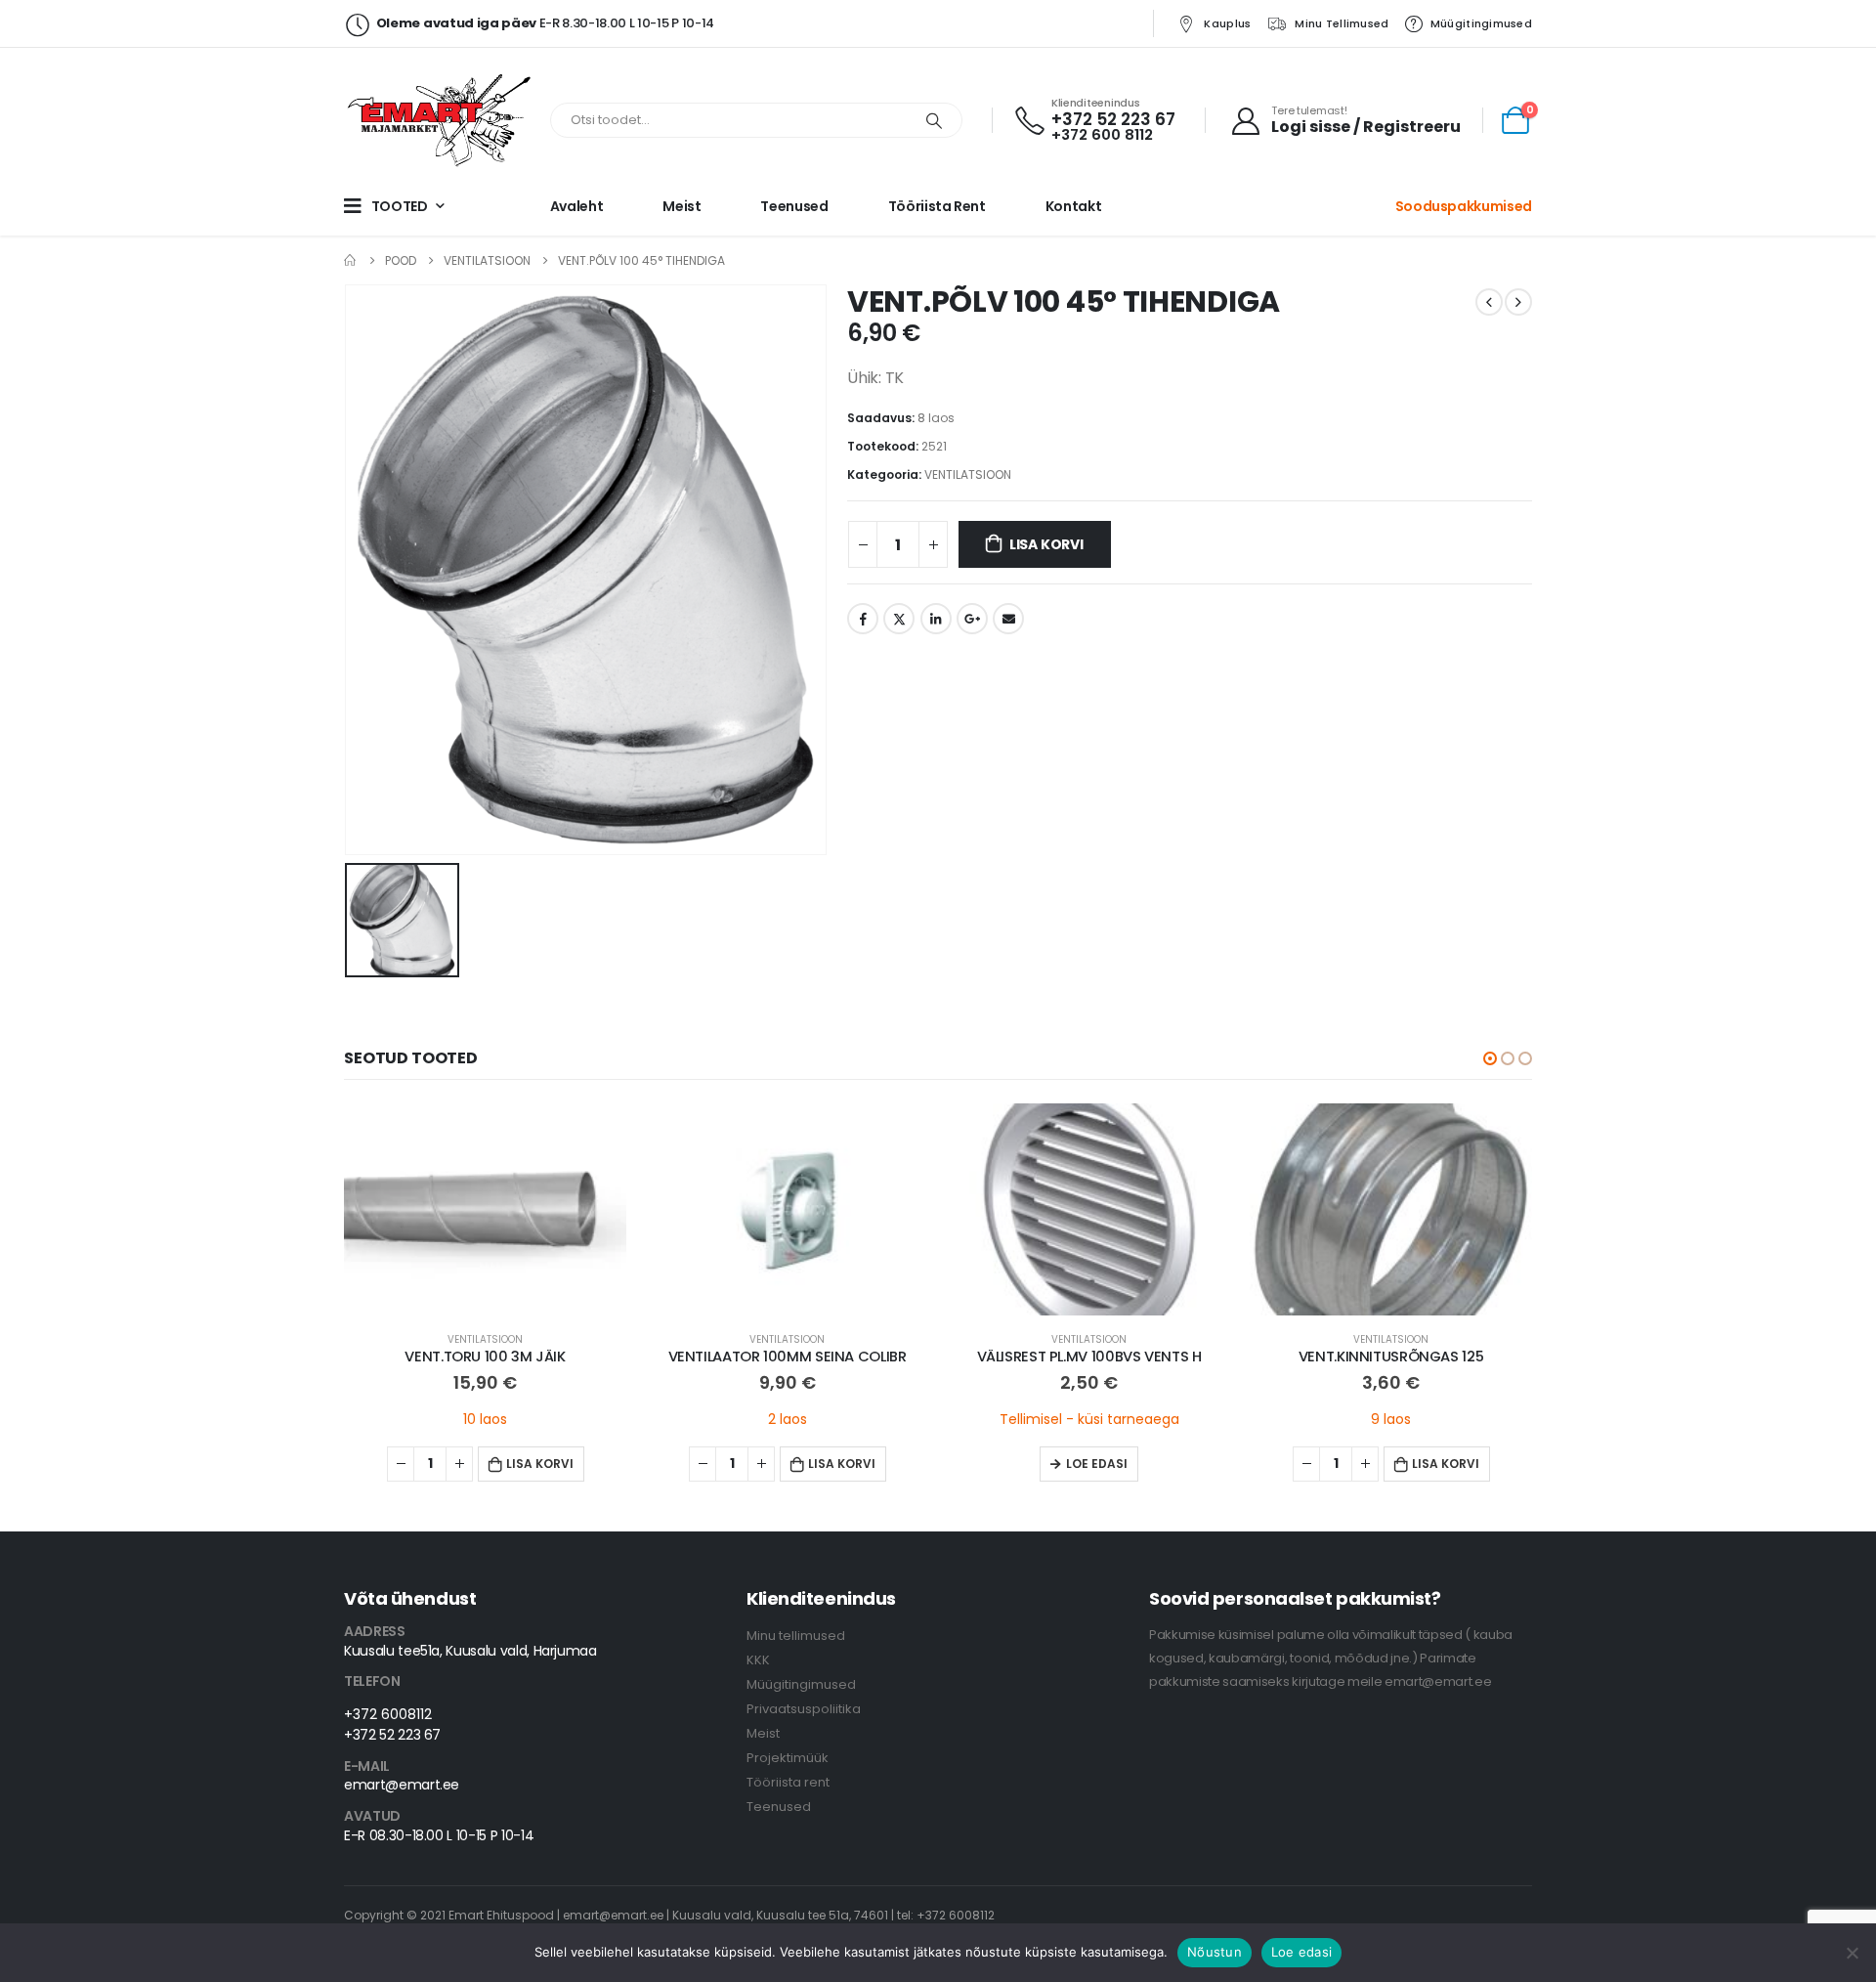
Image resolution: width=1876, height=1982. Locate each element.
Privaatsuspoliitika (804, 1709)
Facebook (863, 619)
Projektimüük (788, 1758)
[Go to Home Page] (351, 260)
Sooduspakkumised (1464, 206)
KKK (758, 1660)
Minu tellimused (1342, 23)
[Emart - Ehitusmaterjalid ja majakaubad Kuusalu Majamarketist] (442, 120)
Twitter (899, 619)
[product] (485, 1209)
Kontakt (1074, 206)
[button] (1490, 1058)
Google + (972, 619)
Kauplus (1227, 23)
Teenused (794, 206)
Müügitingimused (1481, 23)
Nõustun (1215, 1952)
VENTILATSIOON (968, 474)
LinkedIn (936, 619)
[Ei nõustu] (1852, 1953)
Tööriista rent (937, 206)
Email (1008, 619)
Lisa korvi (1046, 544)
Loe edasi (1097, 1464)
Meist (682, 206)
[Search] (934, 120)
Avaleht (577, 206)
